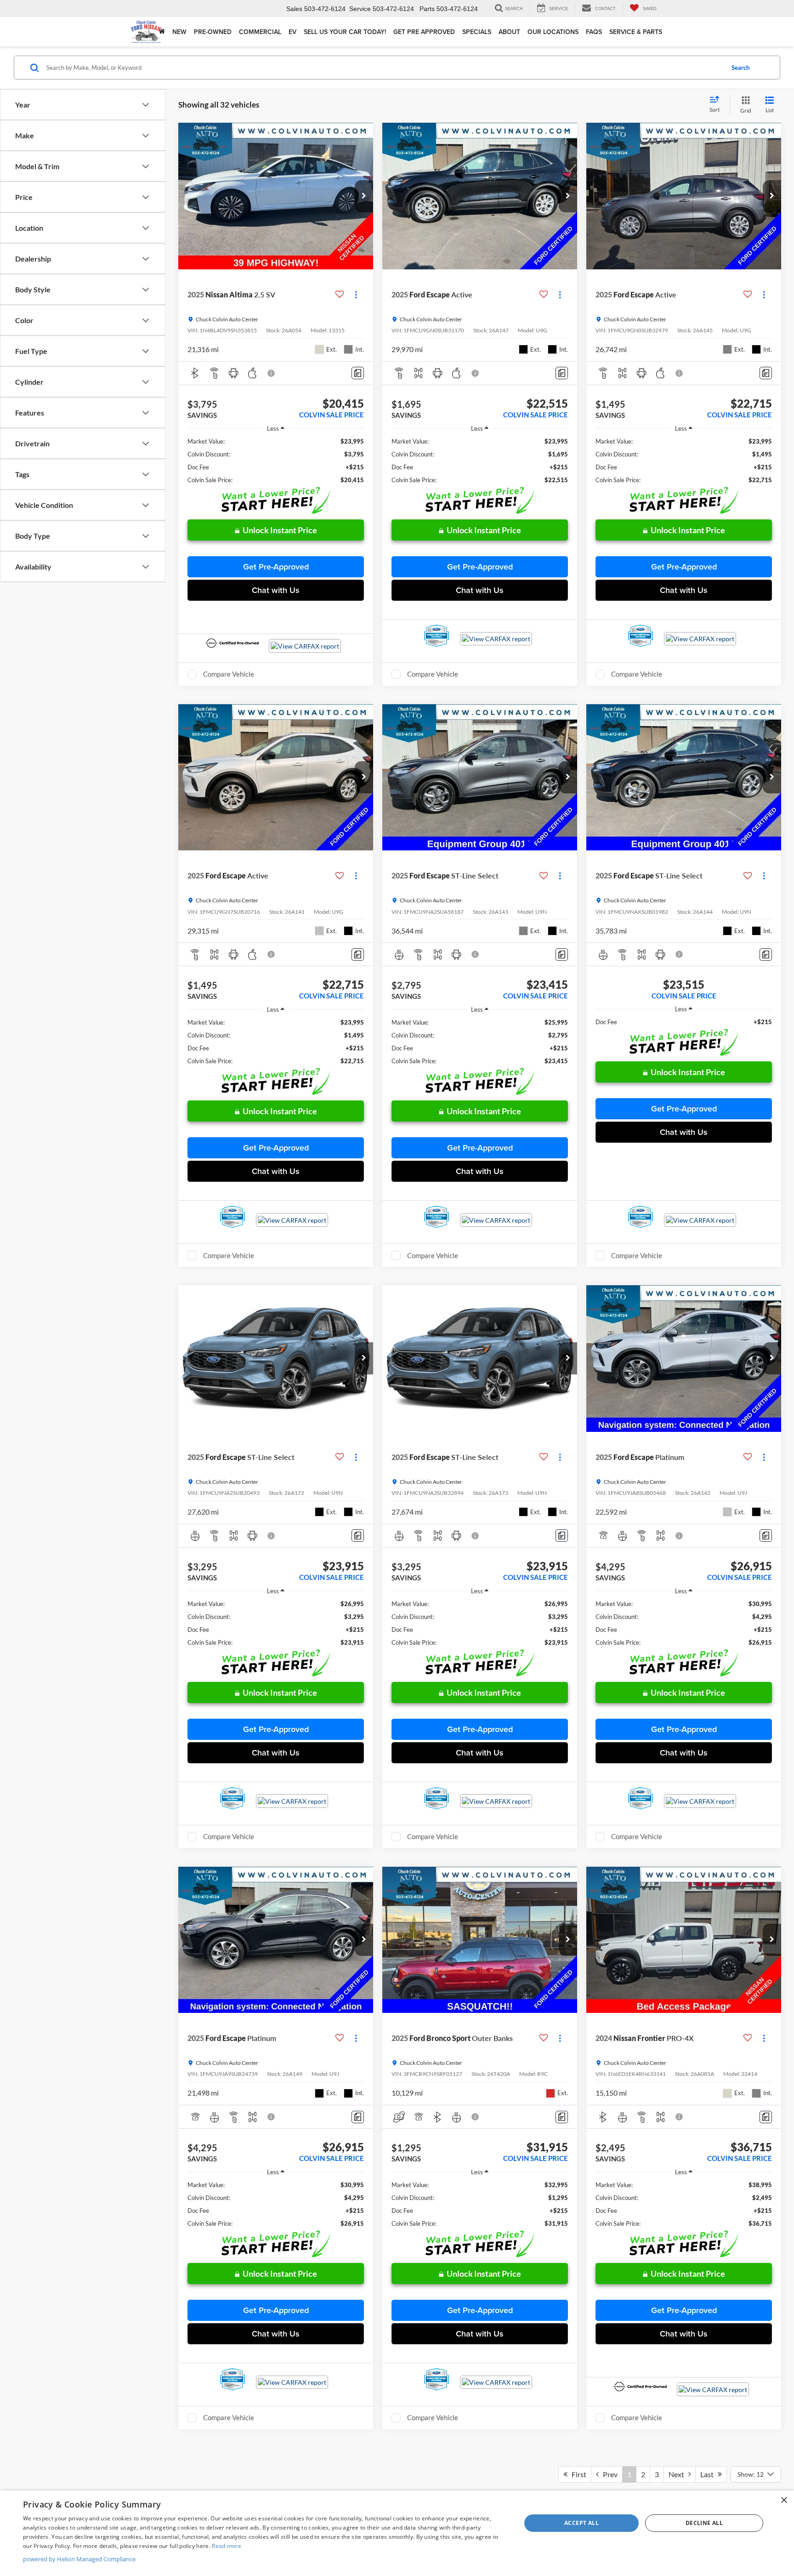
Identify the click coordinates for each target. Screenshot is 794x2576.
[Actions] (356, 295)
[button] (364, 196)
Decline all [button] (704, 2523)
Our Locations (553, 32)
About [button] (509, 32)
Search (740, 68)
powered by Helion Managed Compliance (79, 2559)
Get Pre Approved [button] (424, 32)
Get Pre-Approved (276, 567)
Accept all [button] (581, 2523)
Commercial (260, 32)
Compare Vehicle (229, 674)
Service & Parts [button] (636, 32)
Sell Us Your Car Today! (345, 32)
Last (709, 2474)
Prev (608, 2474)
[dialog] (397, 2533)
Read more (227, 2546)
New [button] (179, 32)
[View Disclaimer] (272, 373)
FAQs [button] (594, 32)
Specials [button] (477, 32)
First (577, 2474)
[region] (276, 461)
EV (292, 32)
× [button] (784, 2500)
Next (678, 2474)
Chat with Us (276, 590)
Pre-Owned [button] (213, 32)
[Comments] (358, 373)
